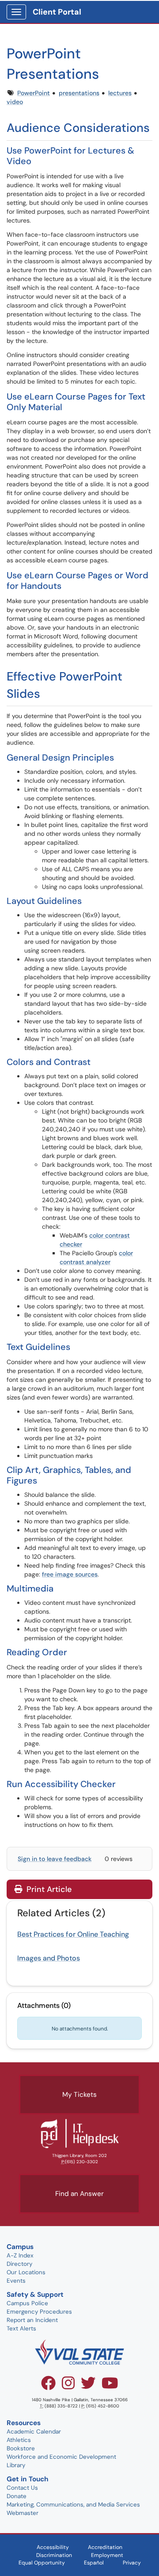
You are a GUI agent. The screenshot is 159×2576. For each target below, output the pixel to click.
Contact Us (22, 2488)
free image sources (70, 1574)
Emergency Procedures (39, 2312)
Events (16, 2281)
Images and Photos (49, 1958)
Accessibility (53, 2547)
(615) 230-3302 (81, 2162)
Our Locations (26, 2272)
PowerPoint (34, 93)
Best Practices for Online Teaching (73, 1934)
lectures (120, 93)
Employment (107, 2555)
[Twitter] (88, 2386)
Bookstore (21, 2448)
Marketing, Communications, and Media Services (73, 2505)
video (15, 102)
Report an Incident (32, 2320)
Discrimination (54, 2555)
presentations (79, 93)
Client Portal (57, 12)
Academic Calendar (34, 2432)
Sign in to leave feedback (55, 1859)
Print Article (48, 1889)
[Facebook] (48, 2386)
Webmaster (23, 2513)
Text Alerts (21, 2328)
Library (16, 2465)
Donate (17, 2496)
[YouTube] (110, 2386)
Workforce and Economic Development (61, 2457)
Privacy (132, 2563)
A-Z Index (20, 2255)
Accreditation (105, 2547)
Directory (19, 2264)
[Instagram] (68, 2386)
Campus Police (27, 2303)
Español (94, 2563)
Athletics (19, 2440)
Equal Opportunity (42, 2563)
